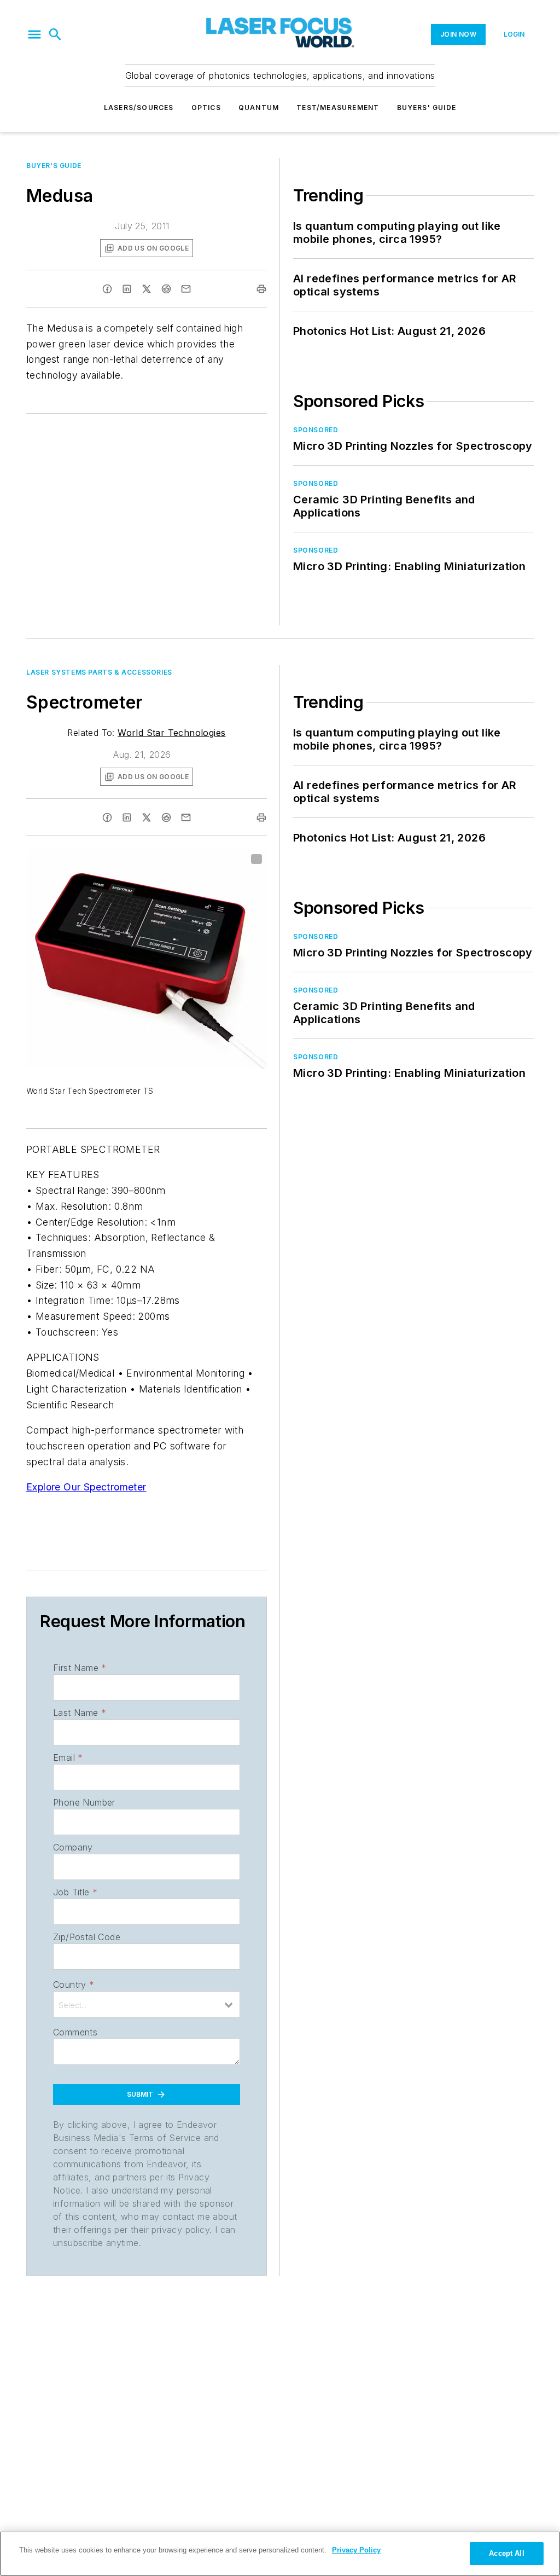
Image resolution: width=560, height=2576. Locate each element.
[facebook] (107, 289)
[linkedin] (127, 289)
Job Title (75, 1892)
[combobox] (147, 2004)
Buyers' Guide (427, 108)
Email (68, 1757)
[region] (280, 2554)
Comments (75, 2032)
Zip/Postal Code (87, 1937)
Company (73, 1847)
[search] (55, 34)
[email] (186, 289)
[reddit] (166, 289)
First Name (80, 1668)
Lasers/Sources (139, 108)
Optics (206, 108)
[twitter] (147, 289)
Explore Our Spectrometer (86, 1487)
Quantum (259, 108)
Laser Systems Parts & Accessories (99, 672)
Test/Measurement (338, 108)
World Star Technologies (171, 733)
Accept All (506, 2553)
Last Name (80, 1713)
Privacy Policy (356, 2550)
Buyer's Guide (54, 166)
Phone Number (84, 1802)
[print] (261, 289)
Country (74, 1985)
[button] (34, 34)
